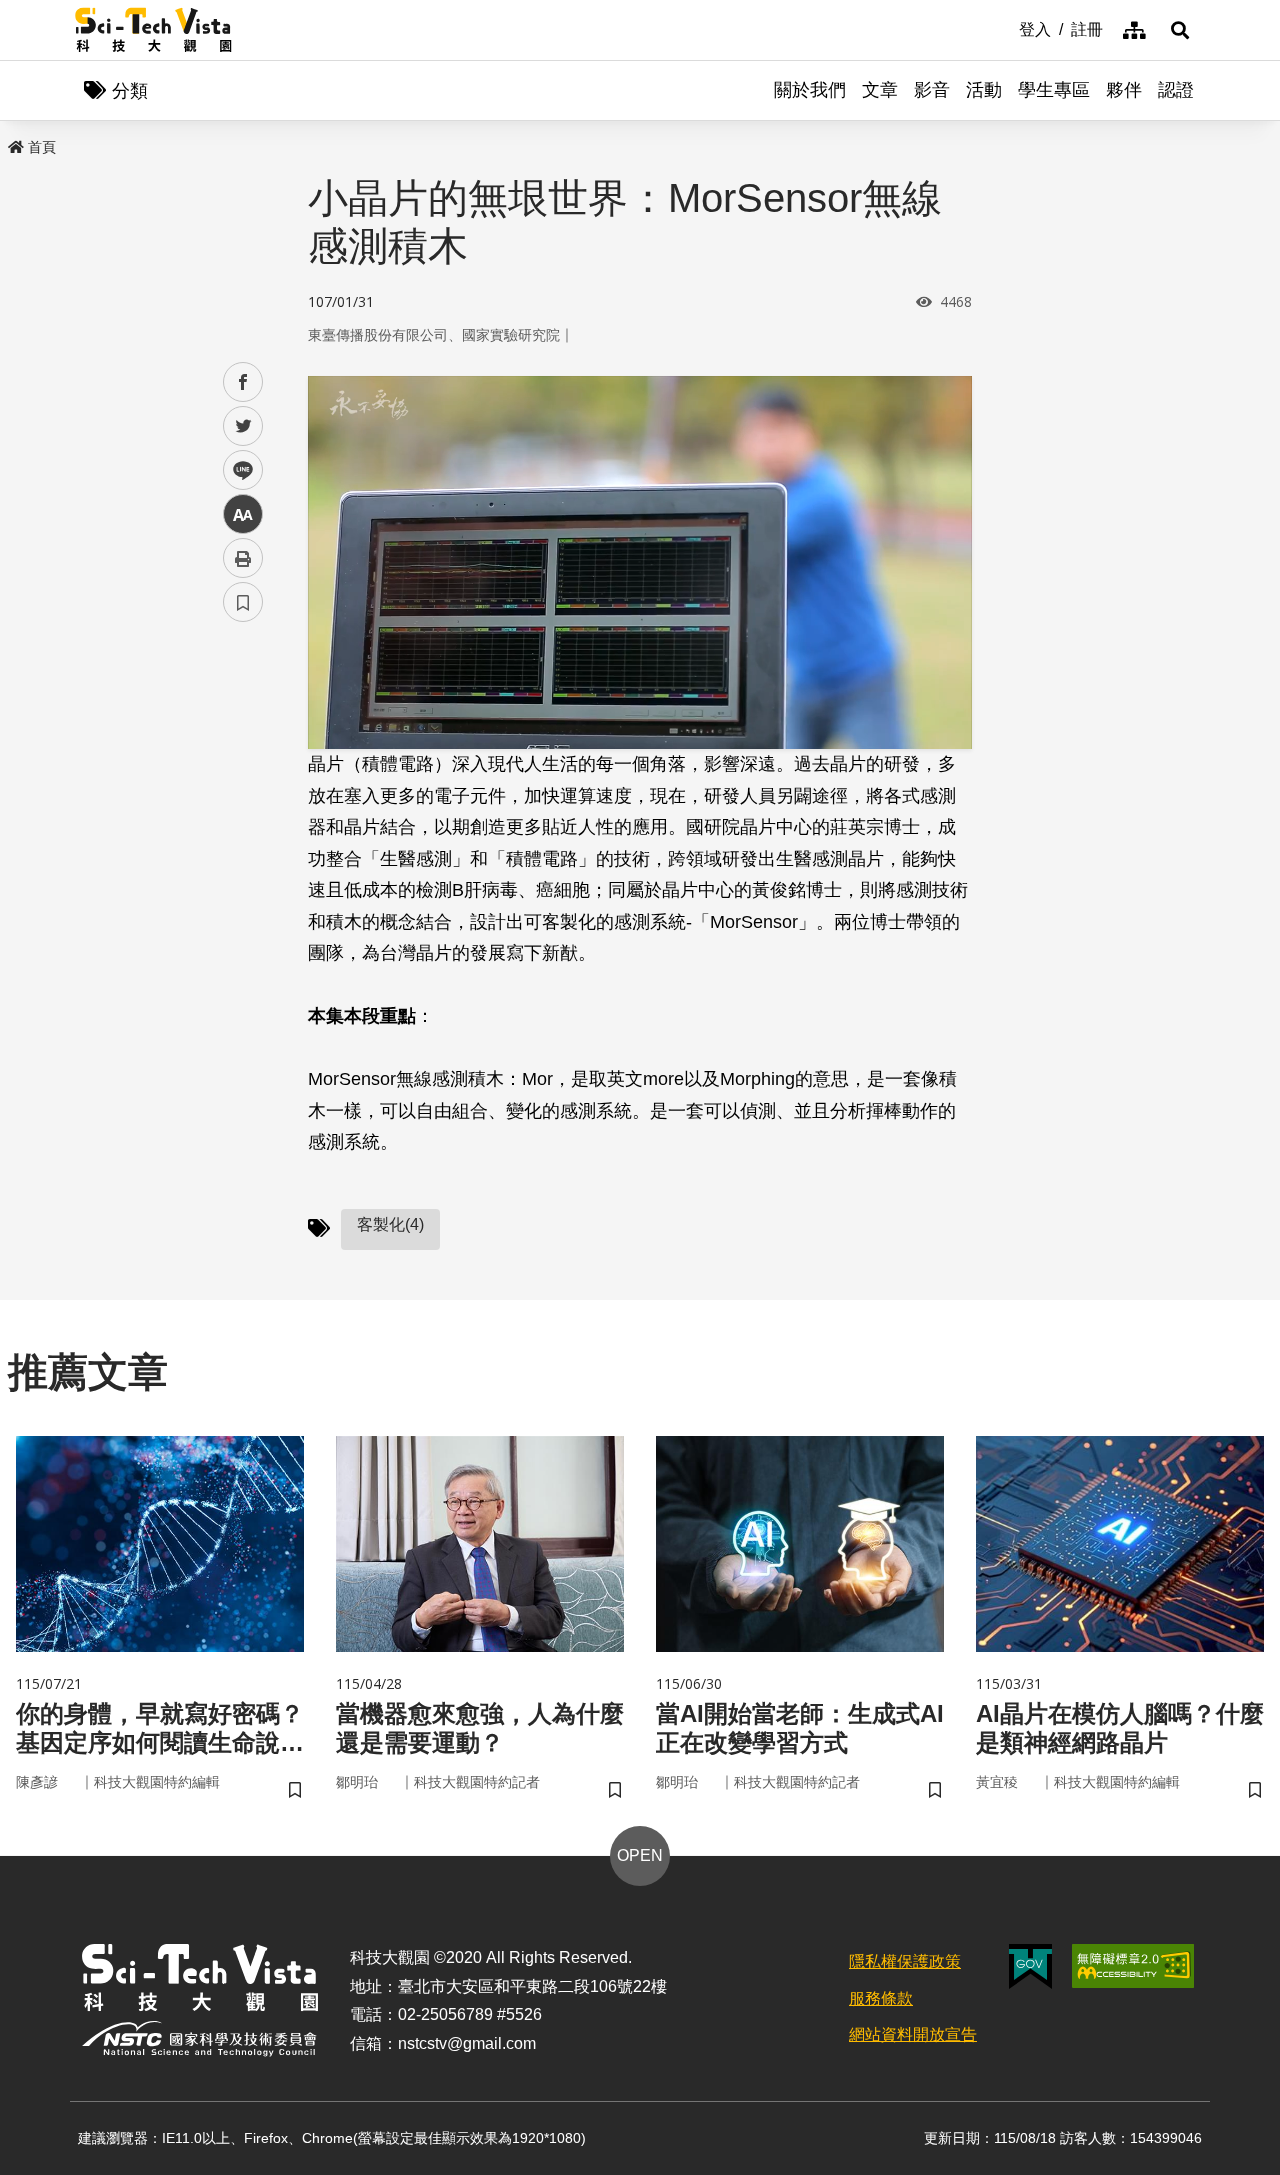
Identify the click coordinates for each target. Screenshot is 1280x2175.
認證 (1176, 90)
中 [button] (243, 514)
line (237, 470)
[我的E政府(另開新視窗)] (1030, 1966)
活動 (984, 90)
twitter (243, 426)
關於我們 (810, 90)
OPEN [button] (640, 1855)
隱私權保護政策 (905, 1961)
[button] (1180, 30)
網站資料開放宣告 (913, 2034)
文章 (880, 90)
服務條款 (881, 1998)
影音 (932, 90)
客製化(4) (390, 1224)
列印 (243, 558)
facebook (243, 382)
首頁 (42, 147)
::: (1005, 28)
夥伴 (1124, 90)
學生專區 (1054, 90)
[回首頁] (153, 30)
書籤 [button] (243, 602)
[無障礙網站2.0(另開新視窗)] (1133, 1966)
